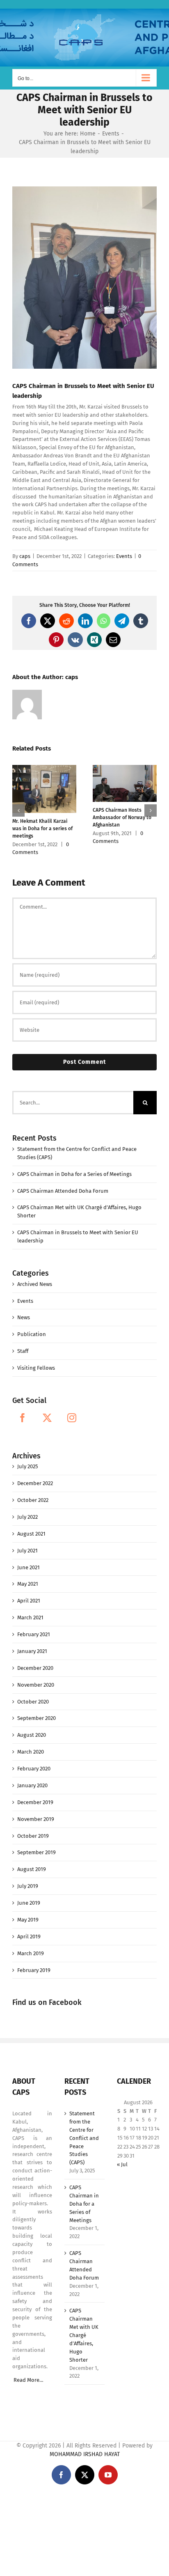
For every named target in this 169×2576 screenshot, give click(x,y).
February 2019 (34, 1970)
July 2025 (28, 1466)
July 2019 (28, 1886)
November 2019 (36, 1819)
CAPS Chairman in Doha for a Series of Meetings (74, 1174)
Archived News (35, 1284)
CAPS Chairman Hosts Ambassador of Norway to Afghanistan (122, 817)
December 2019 (35, 1802)
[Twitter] (47, 1418)
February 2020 (34, 1769)
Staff (23, 1351)
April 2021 (29, 1601)
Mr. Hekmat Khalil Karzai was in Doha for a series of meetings (42, 829)
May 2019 (28, 1920)
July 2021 (27, 1551)
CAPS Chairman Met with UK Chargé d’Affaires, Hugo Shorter (84, 2335)
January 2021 (32, 1651)
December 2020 (35, 1668)
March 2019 (31, 1953)
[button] (18, 810)
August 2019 (32, 1869)
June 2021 (29, 1567)
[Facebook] (23, 1418)
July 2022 (27, 1517)
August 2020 (32, 1735)
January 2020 (32, 1785)
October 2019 (33, 1836)
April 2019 (29, 1937)
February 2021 (34, 1634)
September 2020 (37, 1718)
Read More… (29, 2380)
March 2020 (31, 1752)
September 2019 (37, 1852)
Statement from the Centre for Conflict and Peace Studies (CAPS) (84, 2138)
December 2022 (35, 1483)
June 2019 (29, 1903)
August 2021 (31, 1534)
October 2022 (33, 1500)
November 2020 (36, 1685)
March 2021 (30, 1617)
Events (124, 556)
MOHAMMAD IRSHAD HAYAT (85, 2454)
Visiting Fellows (36, 1368)
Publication (32, 1334)
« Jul (122, 2164)
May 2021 (28, 1584)
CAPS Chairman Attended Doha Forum (63, 1191)
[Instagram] (72, 1418)
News (24, 1317)
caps (25, 556)
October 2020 (33, 1702)
